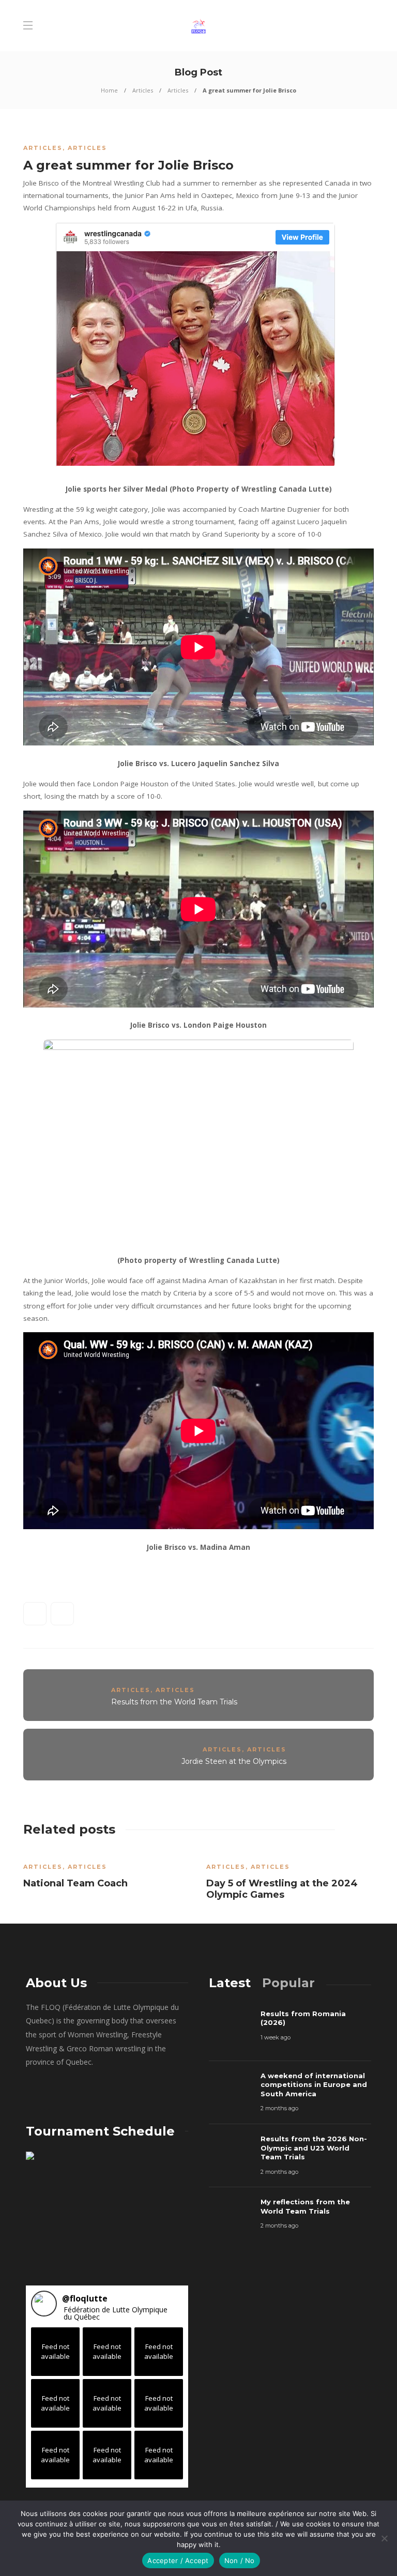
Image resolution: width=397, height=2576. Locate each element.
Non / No (240, 2560)
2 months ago (279, 2108)
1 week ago (276, 2037)
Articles (143, 90)
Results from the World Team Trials (174, 1702)
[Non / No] (384, 2538)
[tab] (230, 1983)
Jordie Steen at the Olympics (234, 1761)
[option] (107, 1872)
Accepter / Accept (178, 2560)
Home (109, 90)
